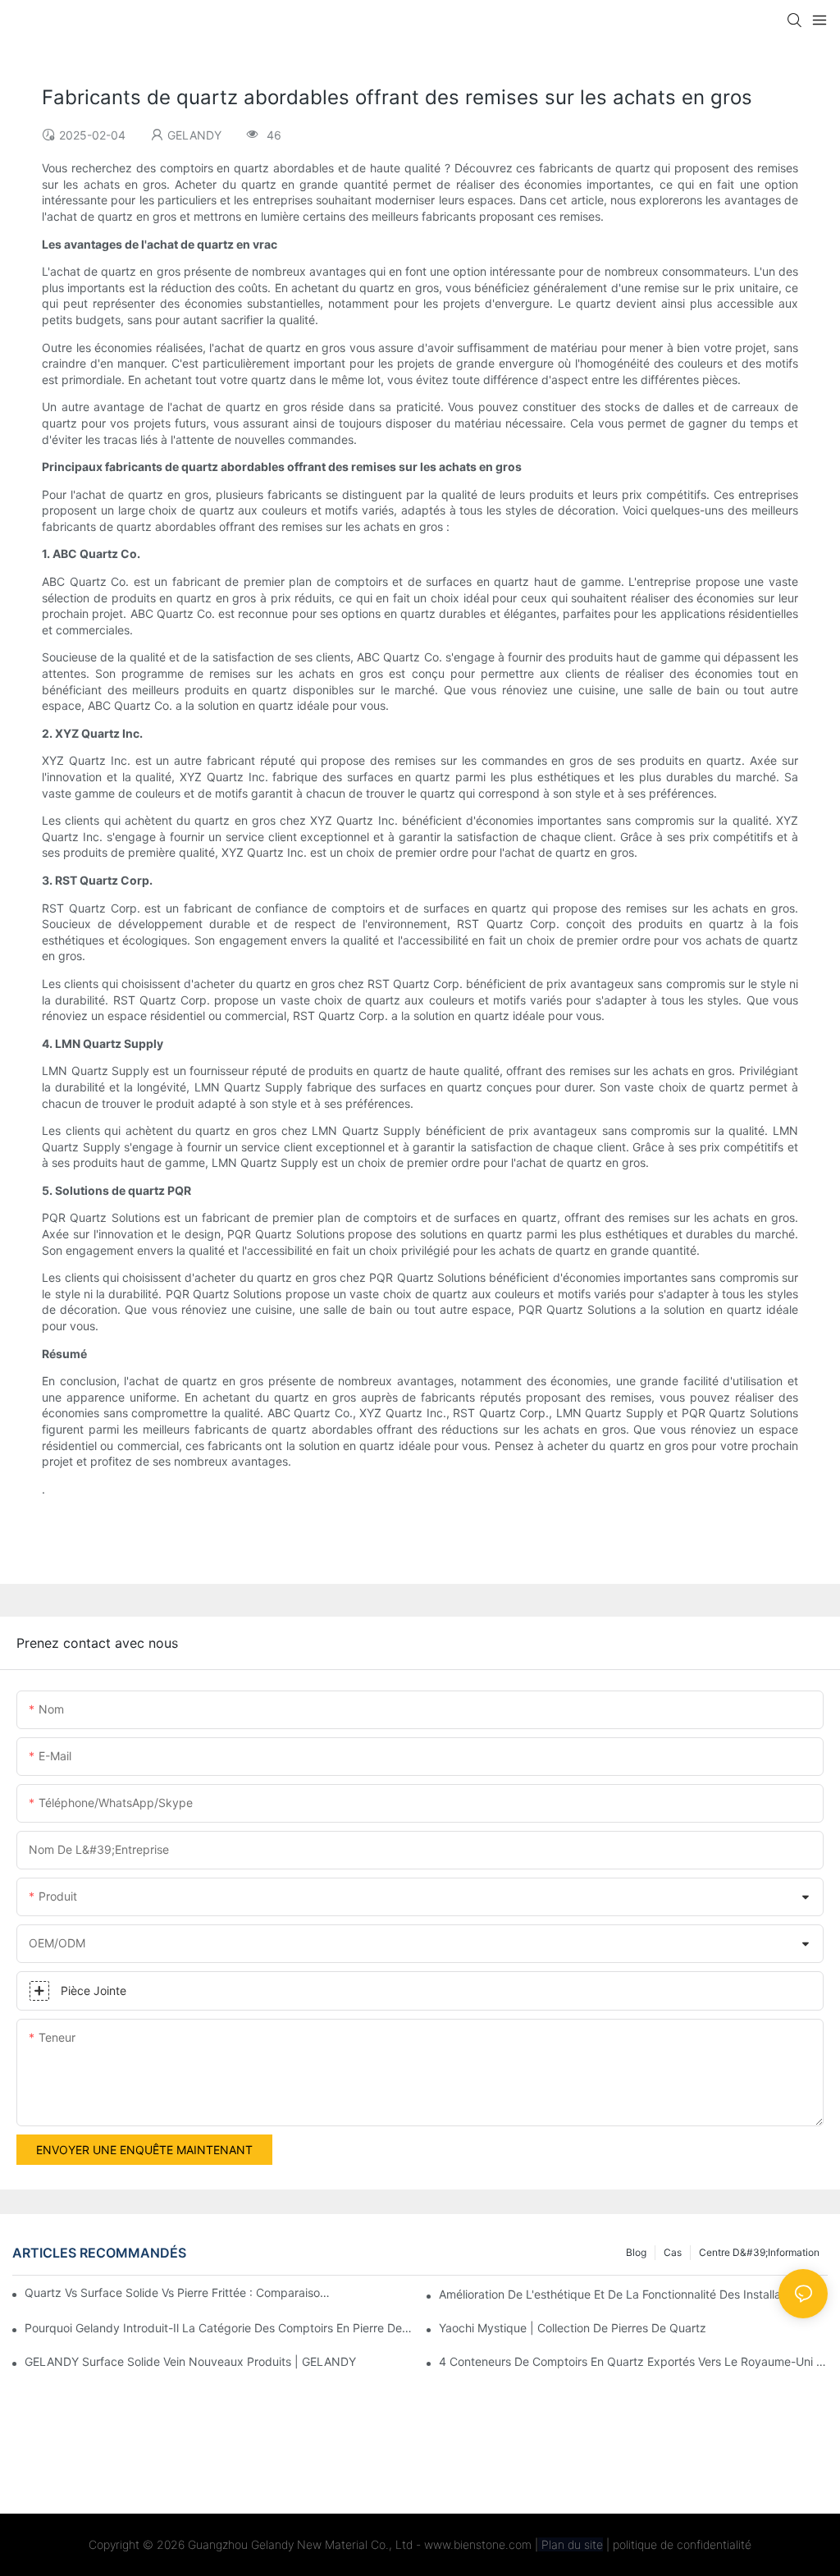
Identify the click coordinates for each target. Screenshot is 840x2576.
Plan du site (571, 2544)
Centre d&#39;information (759, 2252)
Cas (673, 2252)
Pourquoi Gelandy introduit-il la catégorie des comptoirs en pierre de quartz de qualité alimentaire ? (219, 2328)
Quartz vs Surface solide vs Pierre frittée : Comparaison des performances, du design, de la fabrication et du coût (178, 2292)
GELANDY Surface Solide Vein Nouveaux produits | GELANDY (190, 2361)
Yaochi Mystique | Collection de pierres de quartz (573, 2328)
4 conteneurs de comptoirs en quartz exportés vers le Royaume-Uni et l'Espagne (633, 2361)
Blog (636, 2252)
